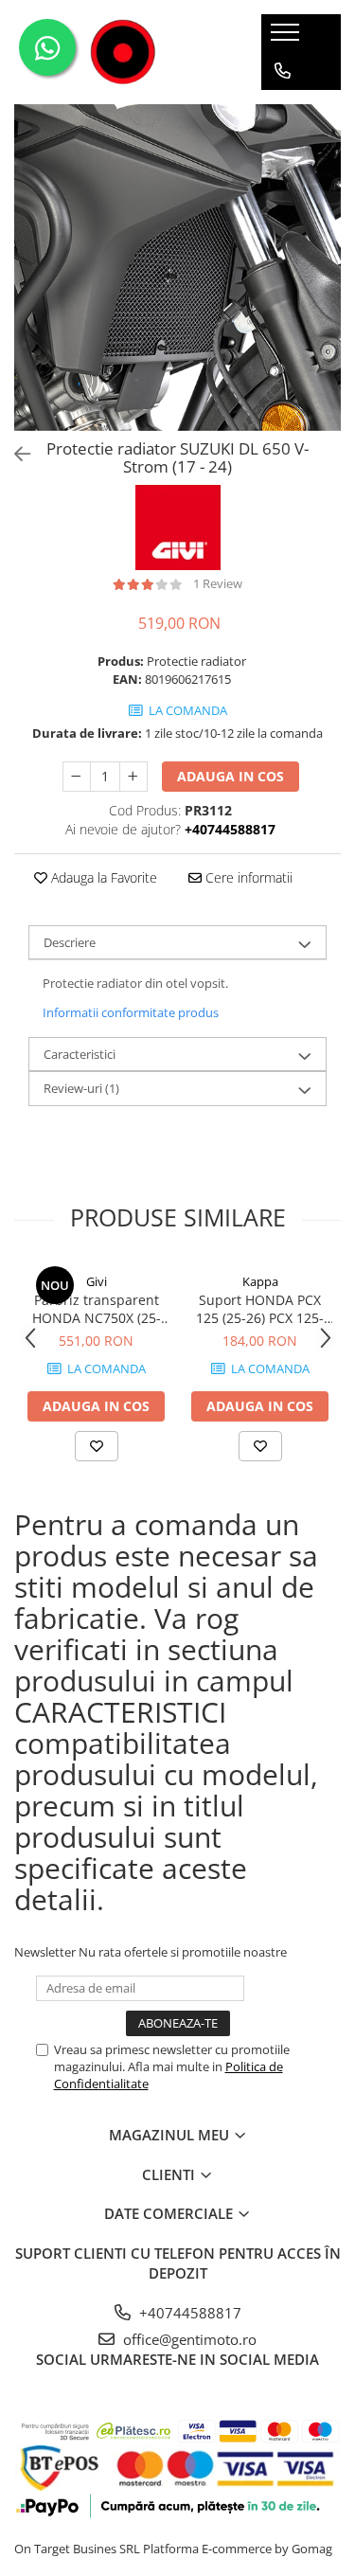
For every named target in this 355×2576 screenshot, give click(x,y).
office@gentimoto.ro (188, 2339)
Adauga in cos (231, 776)
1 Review (218, 583)
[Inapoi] (14, 454)
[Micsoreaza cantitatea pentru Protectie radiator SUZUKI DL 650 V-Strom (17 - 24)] (77, 777)
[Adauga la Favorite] (97, 1446)
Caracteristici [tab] (80, 1054)
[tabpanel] (177, 268)
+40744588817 (188, 2313)
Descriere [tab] (70, 942)
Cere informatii (247, 877)
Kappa (260, 1281)
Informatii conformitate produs (131, 1012)
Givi (97, 1281)
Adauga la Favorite (102, 877)
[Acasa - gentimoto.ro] (123, 52)
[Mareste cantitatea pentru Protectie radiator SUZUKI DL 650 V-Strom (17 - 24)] (133, 777)
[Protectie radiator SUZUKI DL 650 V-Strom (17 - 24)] (177, 268)
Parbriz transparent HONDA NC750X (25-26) (97, 1309)
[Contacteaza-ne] (283, 71)
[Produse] (287, 38)
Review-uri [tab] (81, 1088)
